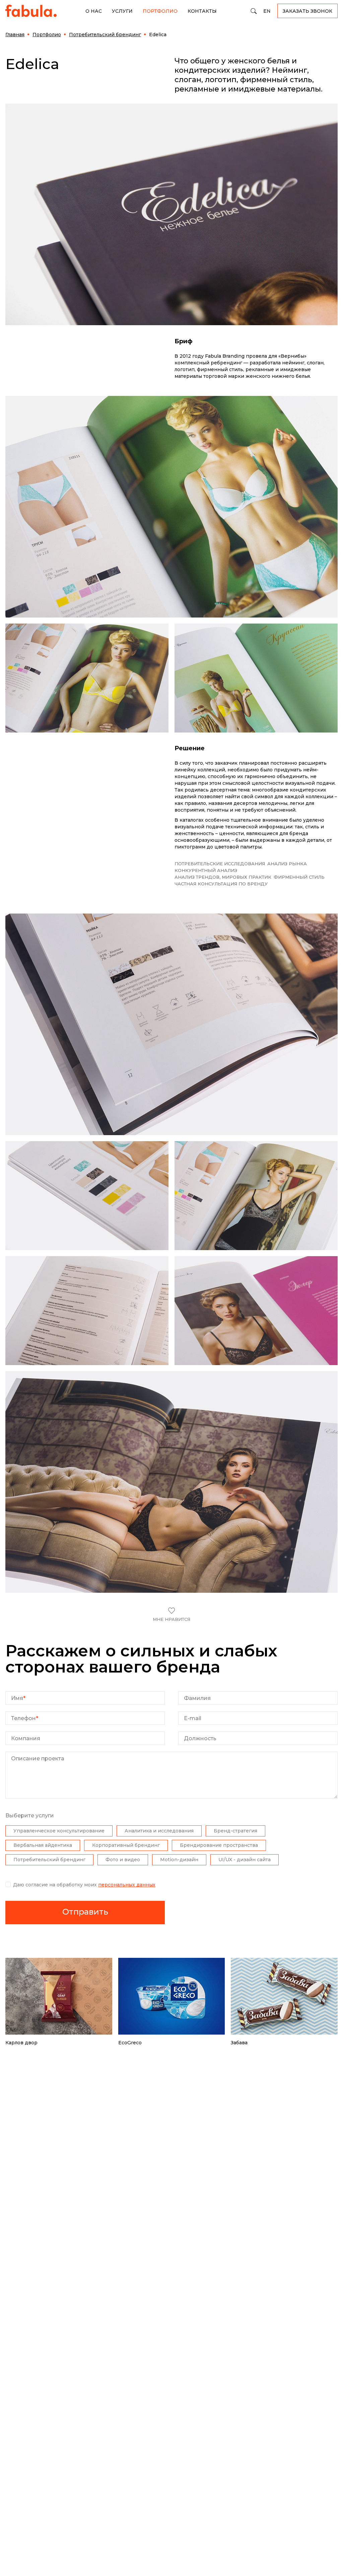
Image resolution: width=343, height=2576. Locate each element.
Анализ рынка (287, 864)
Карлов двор (21, 2043)
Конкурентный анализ (206, 870)
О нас (94, 11)
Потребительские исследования (220, 864)
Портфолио (160, 11)
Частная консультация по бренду (221, 884)
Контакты (202, 11)
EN (267, 11)
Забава (239, 2043)
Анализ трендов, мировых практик (223, 877)
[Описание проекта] (171, 1797)
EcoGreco (130, 2043)
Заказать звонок (307, 11)
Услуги (122, 11)
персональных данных (127, 1885)
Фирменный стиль (299, 877)
